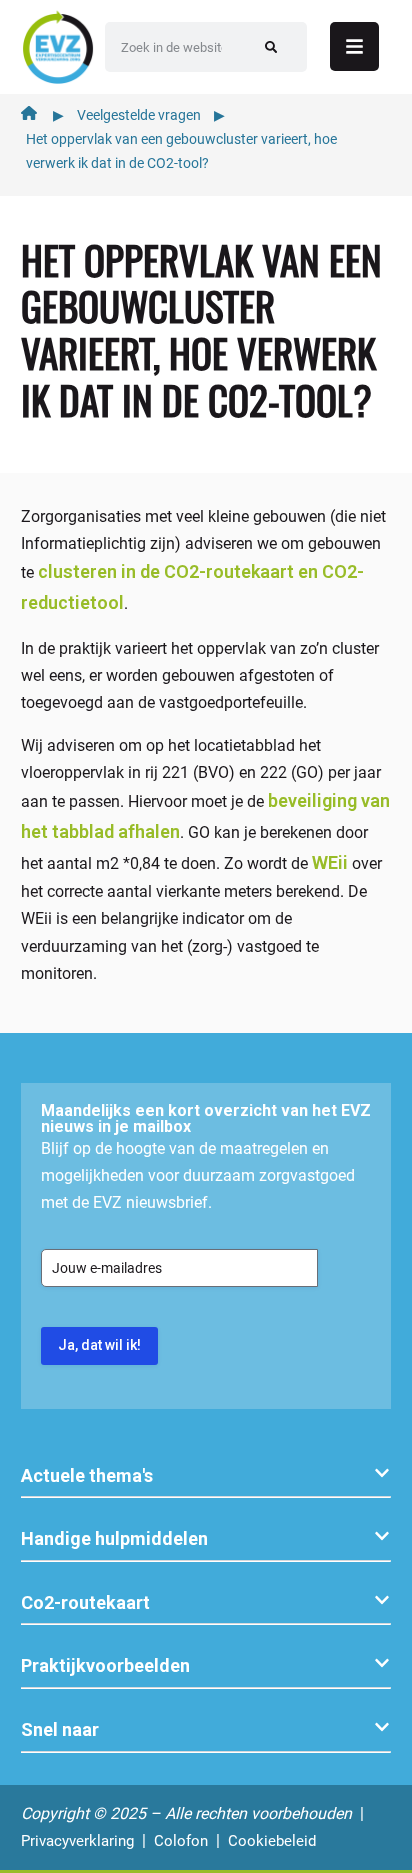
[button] (206, 1476)
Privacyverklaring (77, 1841)
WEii (330, 862)
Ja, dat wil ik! (99, 1345)
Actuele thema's (87, 1475)
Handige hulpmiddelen (114, 1538)
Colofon (181, 1841)
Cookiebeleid (272, 1841)
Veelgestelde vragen (139, 115)
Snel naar (60, 1729)
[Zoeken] (271, 47)
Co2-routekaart (85, 1602)
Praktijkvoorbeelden (105, 1665)
